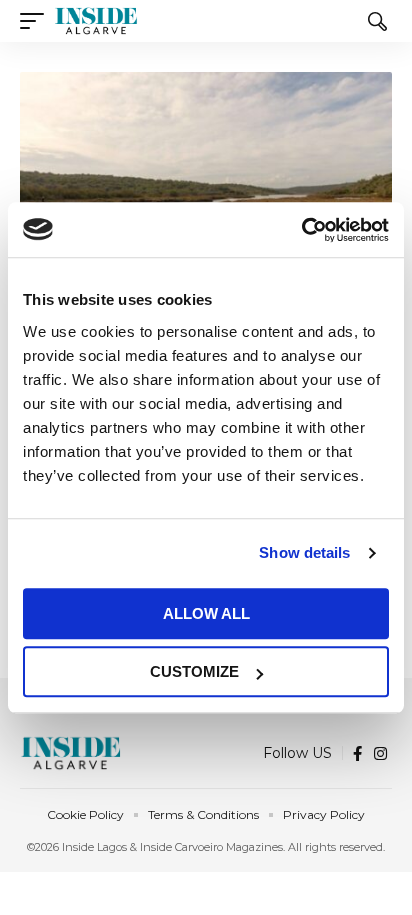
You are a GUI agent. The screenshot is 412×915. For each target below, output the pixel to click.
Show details (304, 552)
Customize (194, 671)
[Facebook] (357, 754)
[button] (37, 21)
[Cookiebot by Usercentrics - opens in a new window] (301, 230)
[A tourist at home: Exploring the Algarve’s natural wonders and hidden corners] (206, 183)
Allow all (206, 613)
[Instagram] (380, 754)
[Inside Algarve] (96, 21)
